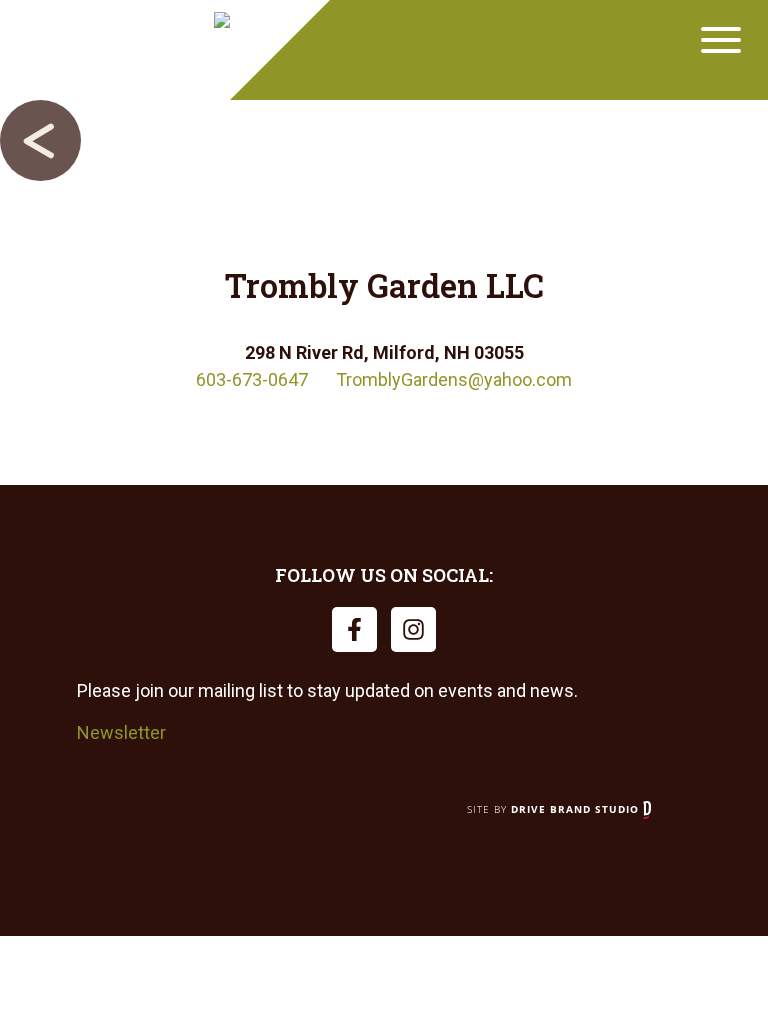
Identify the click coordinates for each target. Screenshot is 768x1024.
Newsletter (121, 732)
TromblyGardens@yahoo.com (454, 379)
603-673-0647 (252, 379)
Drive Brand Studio (577, 809)
